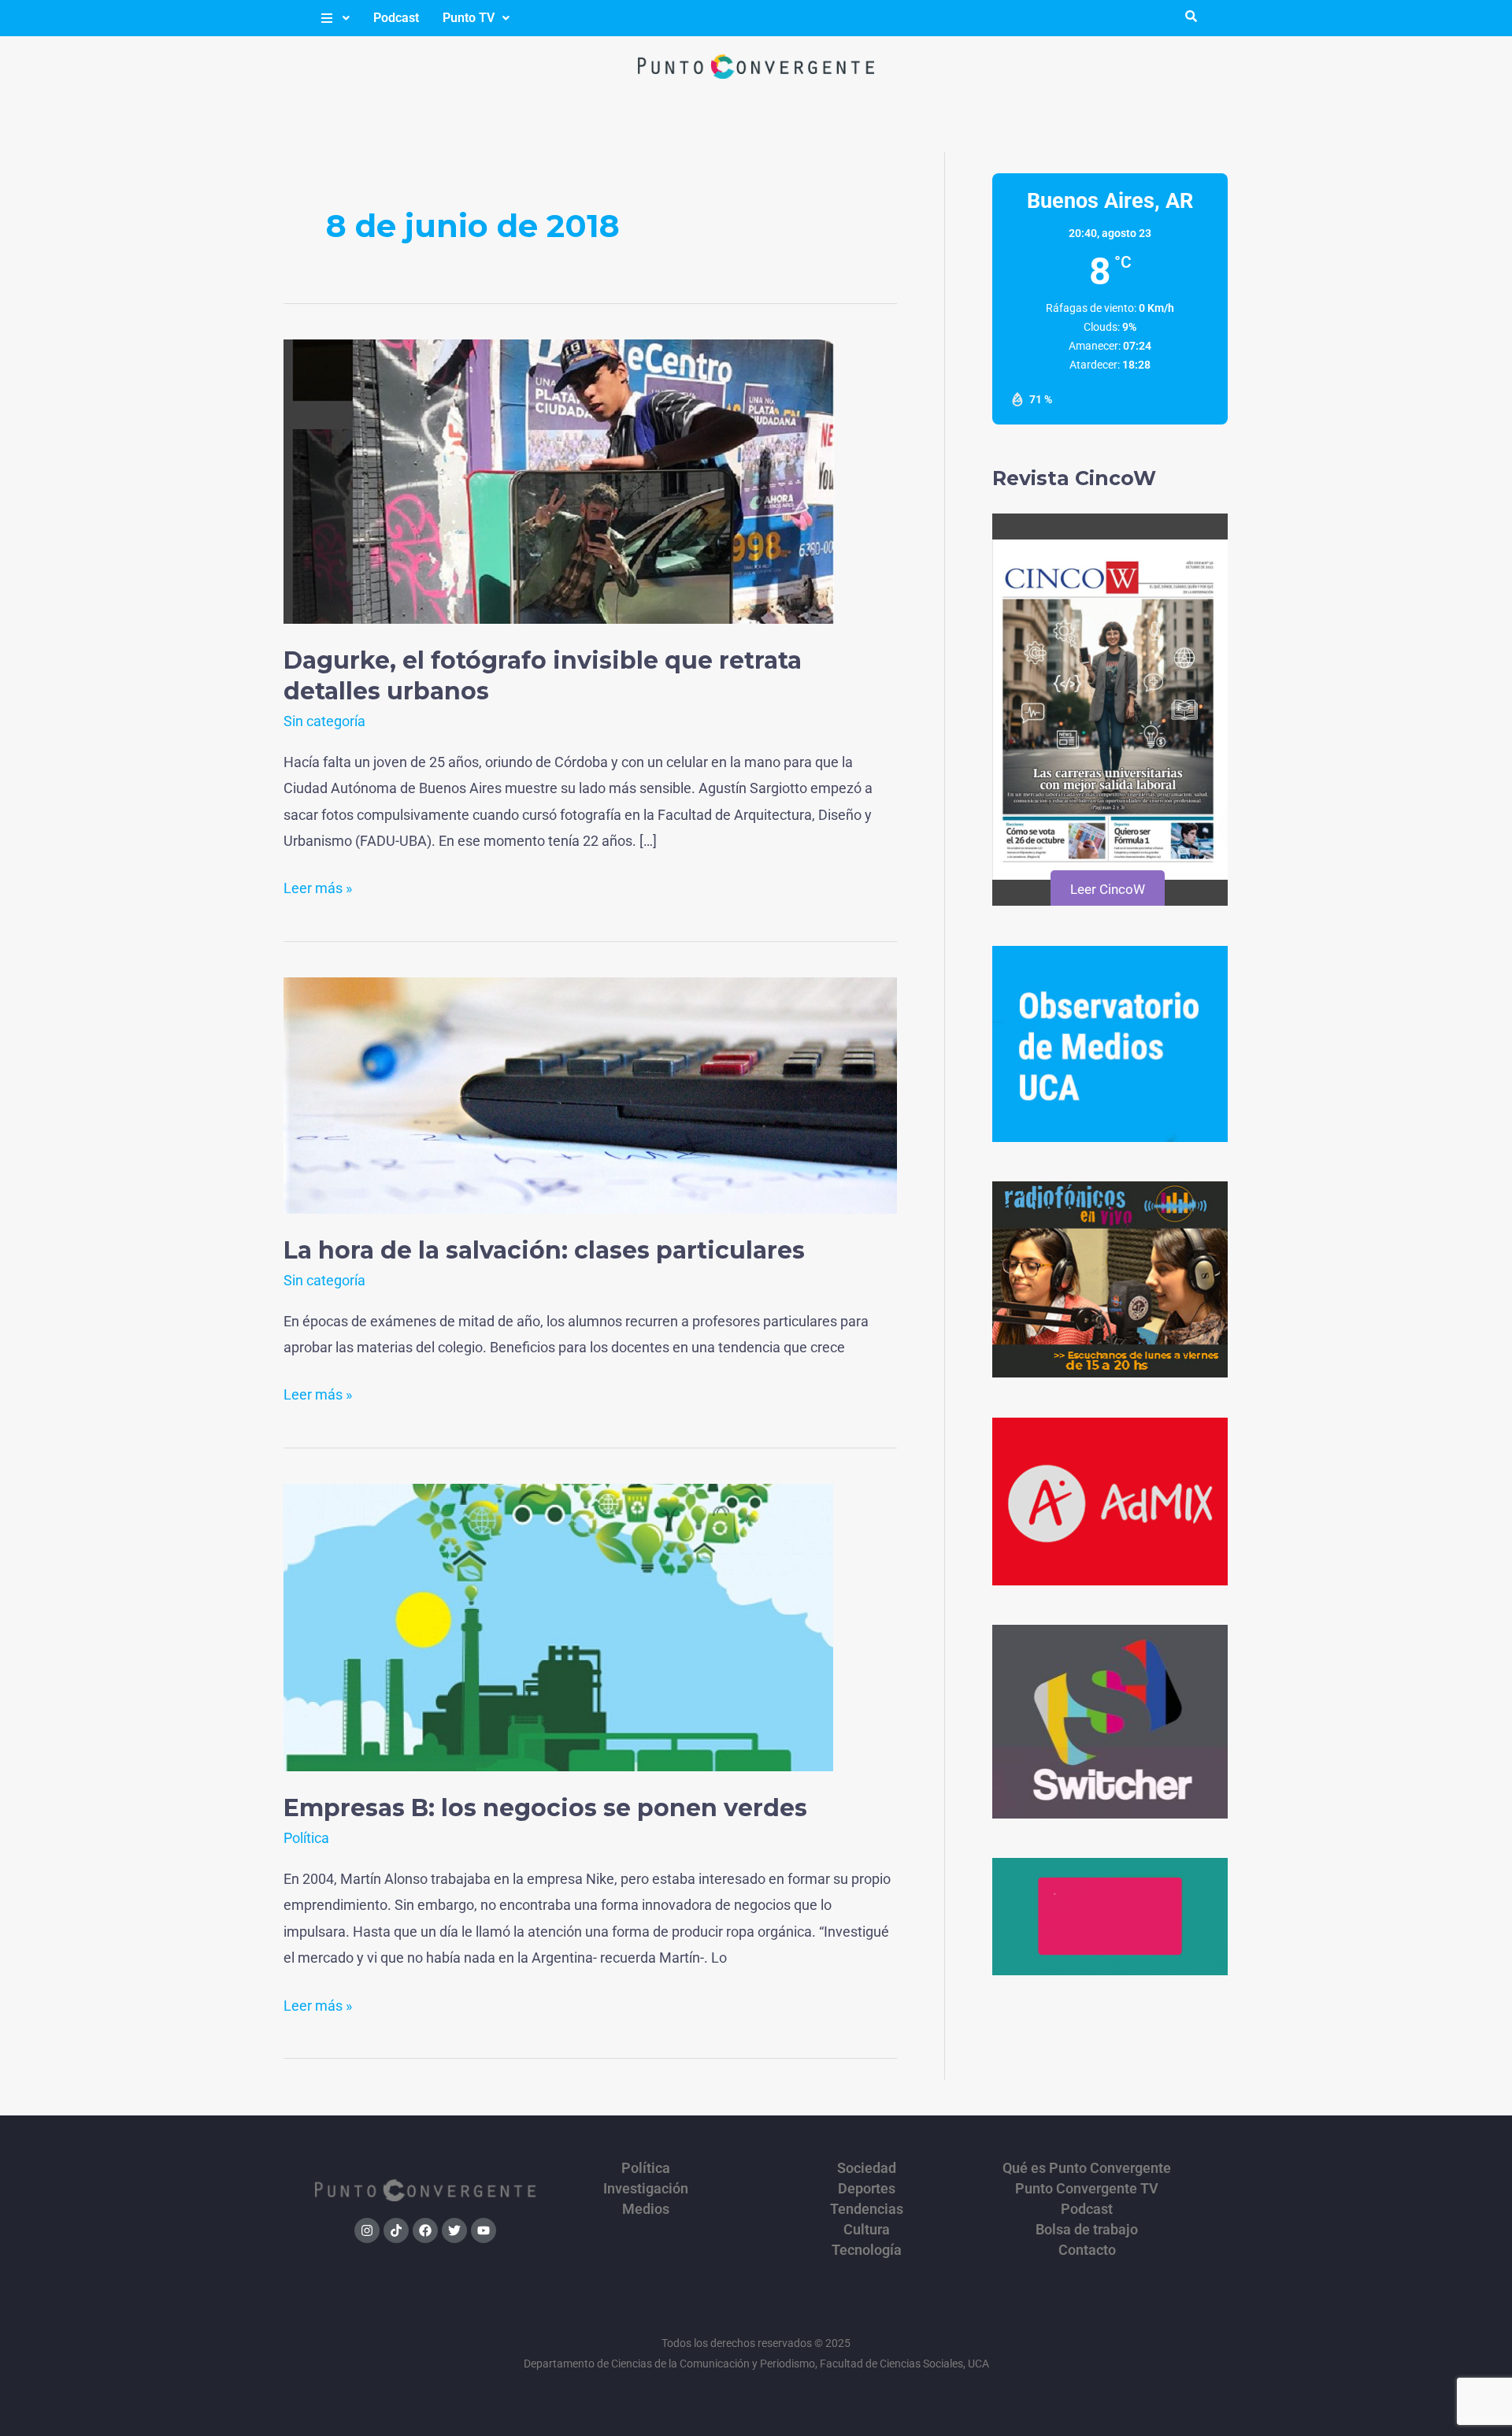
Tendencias (867, 2209)
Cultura (867, 2230)
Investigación (646, 2189)
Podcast (396, 18)
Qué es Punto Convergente (1087, 2168)
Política (306, 1838)
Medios (646, 2209)
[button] (334, 18)
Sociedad (867, 2168)
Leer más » (318, 886)
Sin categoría (324, 721)
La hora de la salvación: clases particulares (544, 1250)
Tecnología (867, 2250)
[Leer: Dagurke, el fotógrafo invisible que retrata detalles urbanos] (559, 480)
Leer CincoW (1108, 889)
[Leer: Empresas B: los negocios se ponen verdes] (558, 1627)
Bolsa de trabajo (1087, 2230)
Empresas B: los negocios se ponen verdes (545, 1808)
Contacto (1087, 2250)
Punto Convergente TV (1087, 2189)
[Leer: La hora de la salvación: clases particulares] (590, 1094)
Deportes (867, 2189)
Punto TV (469, 18)
